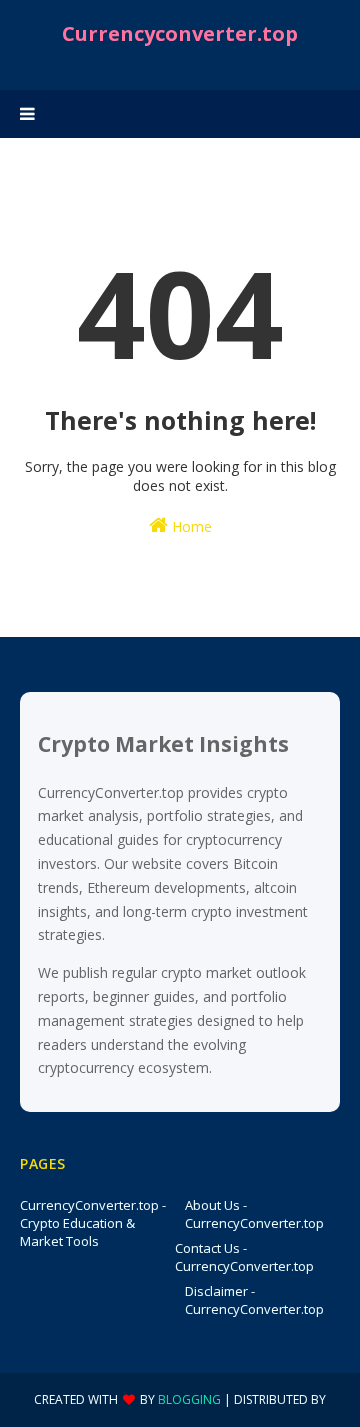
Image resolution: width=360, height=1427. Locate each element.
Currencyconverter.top (180, 33)
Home (190, 526)
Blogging (189, 1399)
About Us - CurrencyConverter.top (254, 1214)
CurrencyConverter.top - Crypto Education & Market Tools (93, 1223)
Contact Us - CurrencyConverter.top (244, 1257)
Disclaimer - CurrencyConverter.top (254, 1300)
